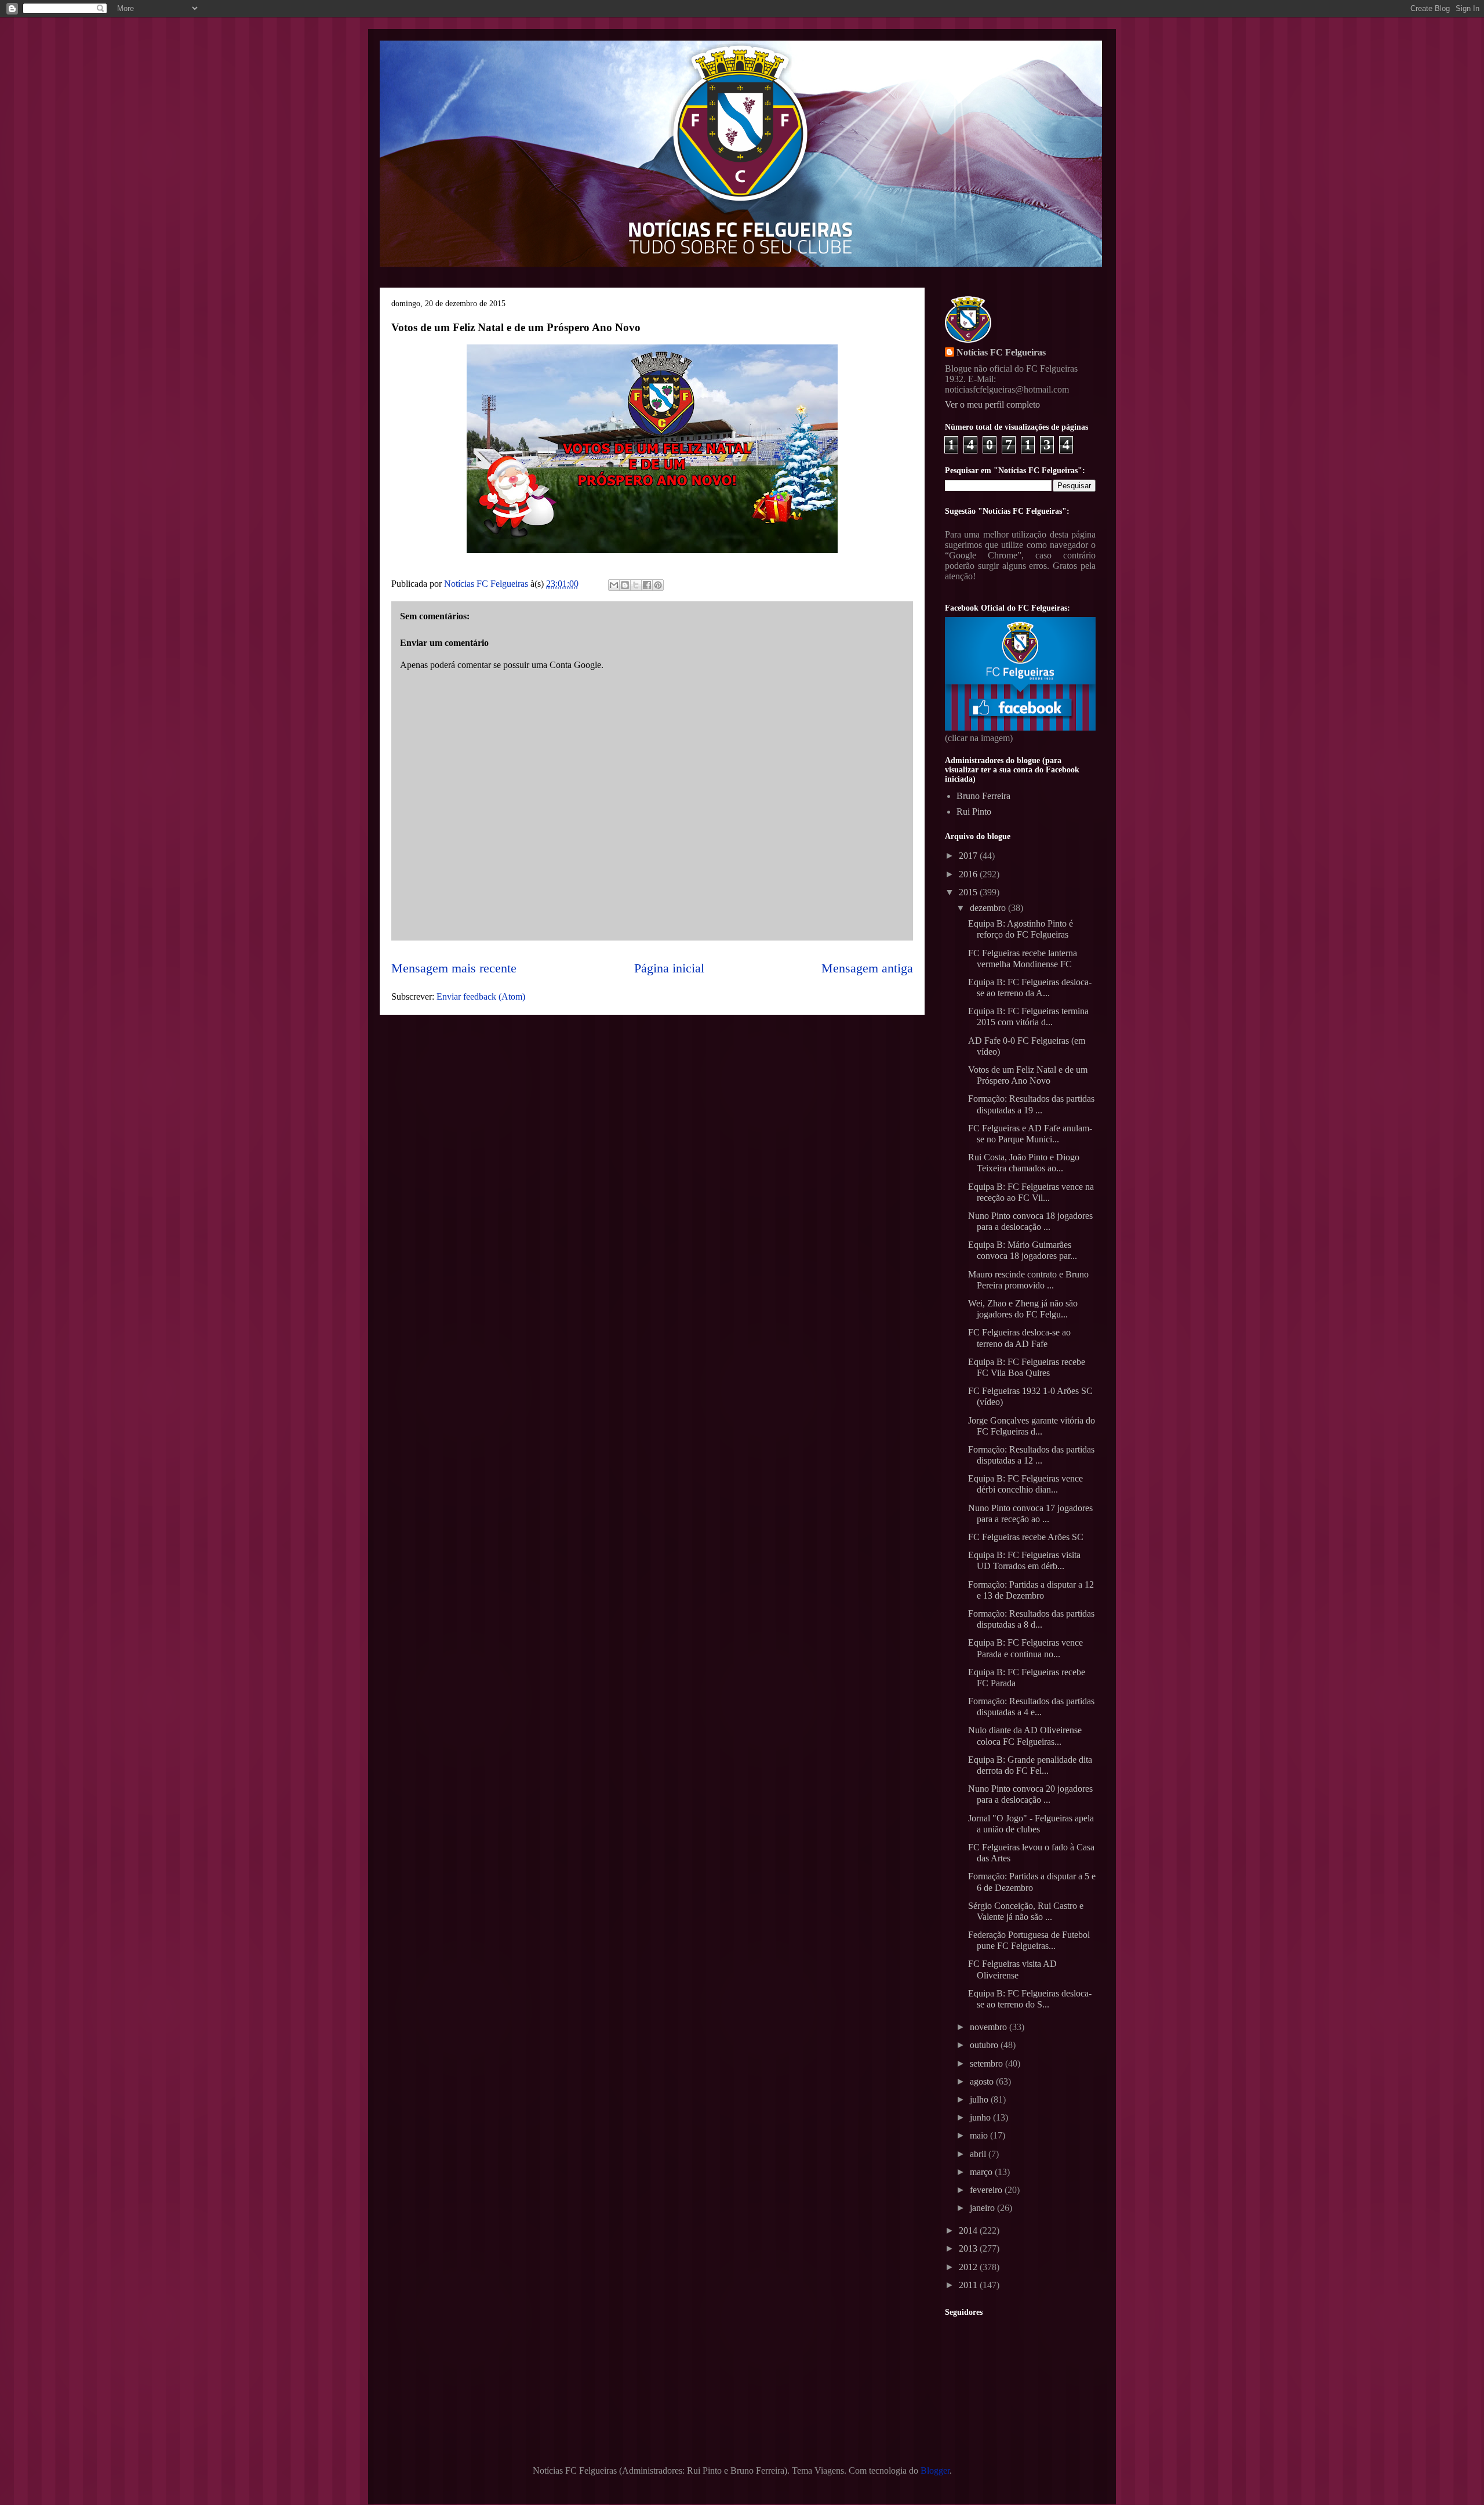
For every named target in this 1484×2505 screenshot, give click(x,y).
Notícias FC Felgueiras (1001, 352)
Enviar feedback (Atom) (481, 996)
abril (979, 2154)
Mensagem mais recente (454, 968)
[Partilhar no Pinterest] (658, 585)
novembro (990, 2027)
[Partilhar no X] (636, 585)
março (982, 2172)
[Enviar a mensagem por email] (614, 585)
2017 (969, 856)
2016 (969, 874)
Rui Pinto (974, 812)
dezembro (989, 908)
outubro (985, 2045)
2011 (969, 2285)
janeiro (983, 2208)
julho (980, 2099)
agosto (983, 2081)
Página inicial (669, 968)
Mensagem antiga (867, 968)
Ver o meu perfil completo (992, 404)
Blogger (935, 2470)
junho (981, 2117)
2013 (969, 2248)
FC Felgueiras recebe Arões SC (1026, 1537)
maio (980, 2135)
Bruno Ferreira (983, 796)
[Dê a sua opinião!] (625, 585)
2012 (969, 2267)
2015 (969, 892)
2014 (969, 2230)
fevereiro (987, 2190)
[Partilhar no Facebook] (647, 585)
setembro (987, 2063)
